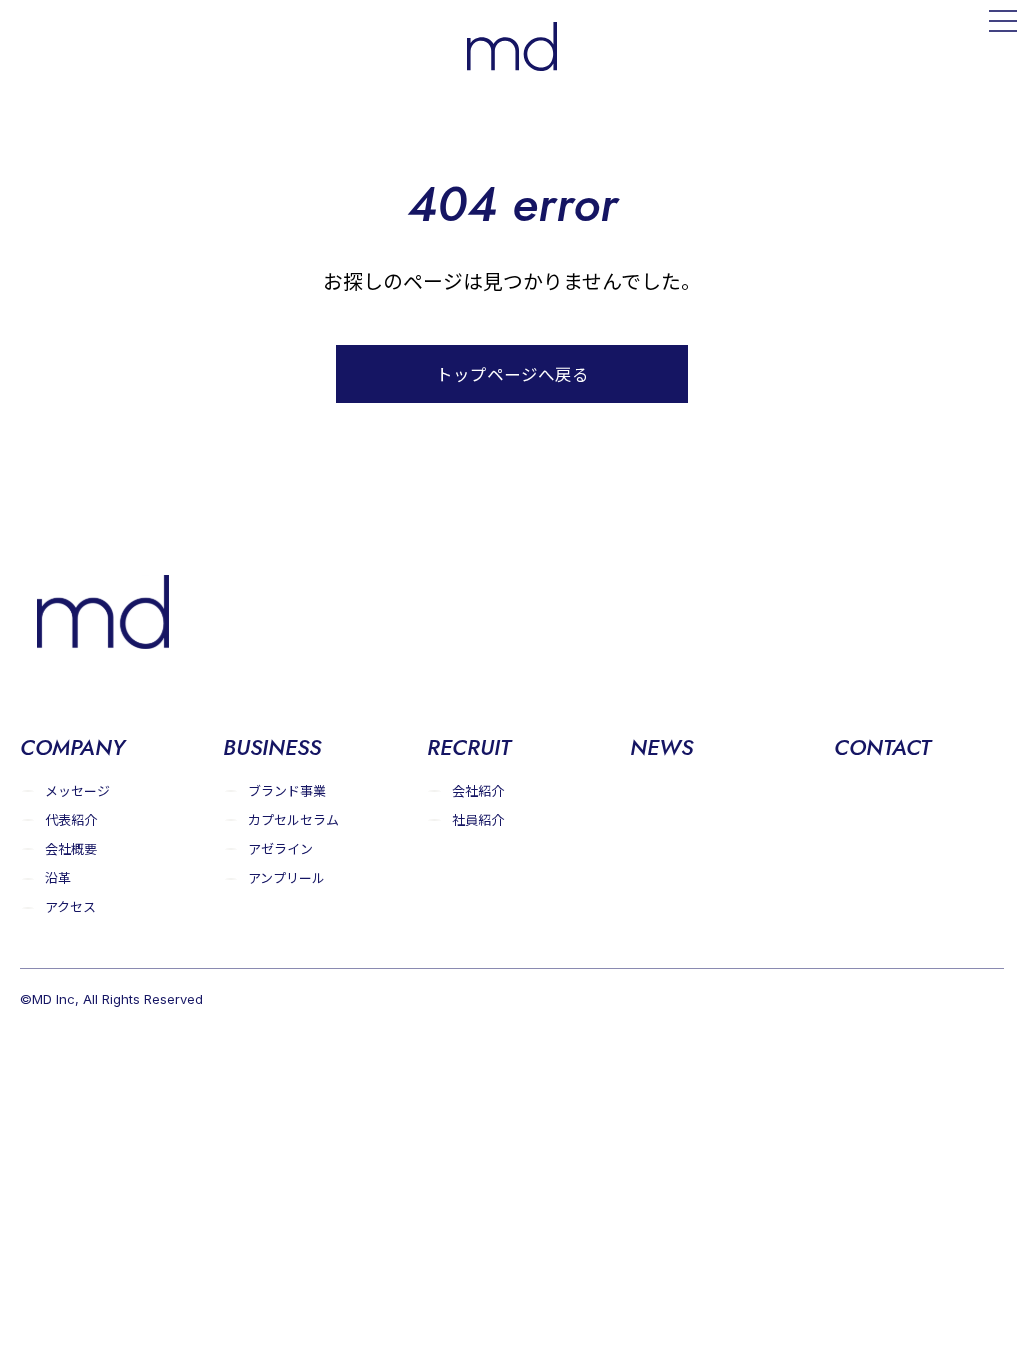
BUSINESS (272, 747)
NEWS (661, 747)
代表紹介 (71, 819)
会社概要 (71, 848)
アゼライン (280, 848)
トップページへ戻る (512, 374)
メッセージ (77, 790)
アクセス (70, 906)
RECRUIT (469, 747)
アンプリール (286, 877)
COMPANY (72, 747)
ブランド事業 (287, 790)
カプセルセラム (293, 819)
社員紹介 (478, 819)
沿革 (58, 877)
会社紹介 (478, 790)
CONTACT (882, 747)
